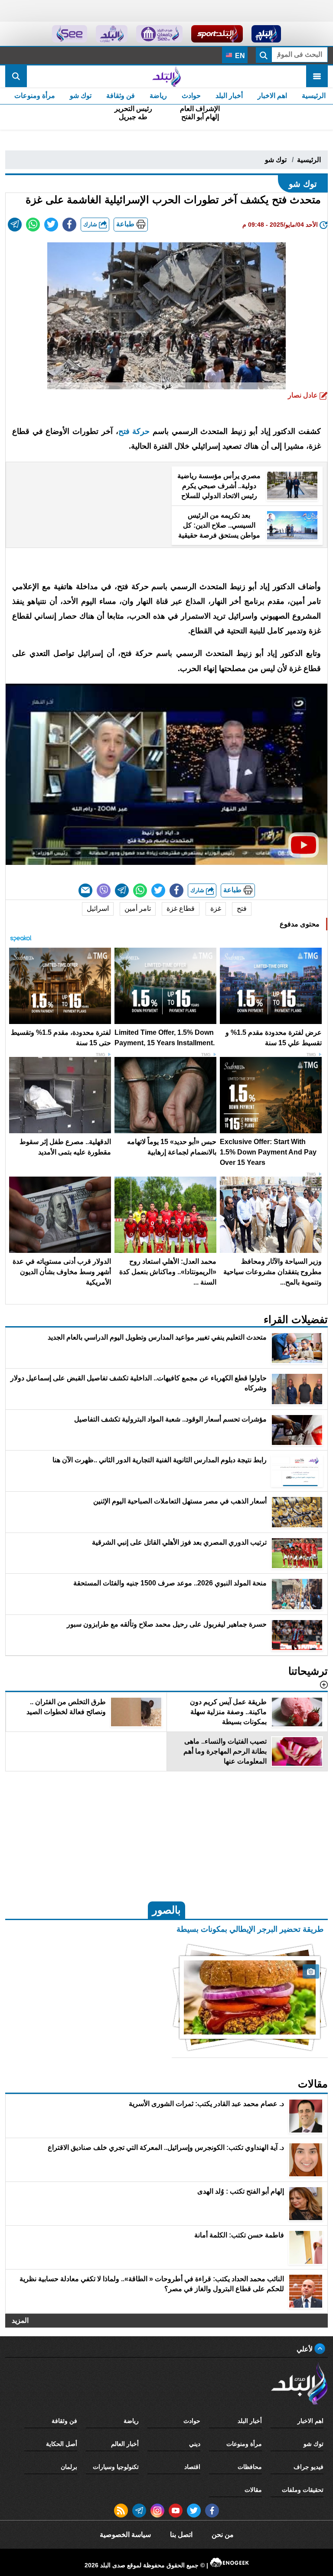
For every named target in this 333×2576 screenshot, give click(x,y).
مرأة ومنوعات (35, 96)
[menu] (317, 76)
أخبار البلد (229, 96)
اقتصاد (192, 2467)
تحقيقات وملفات (303, 2490)
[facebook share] (69, 225)
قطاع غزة (181, 908)
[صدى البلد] (166, 76)
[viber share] (104, 890)
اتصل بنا (181, 2535)
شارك (91, 224)
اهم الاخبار (272, 96)
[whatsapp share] (33, 225)
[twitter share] (51, 225)
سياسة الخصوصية (125, 2535)
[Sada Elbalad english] (70, 34)
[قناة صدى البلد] (266, 34)
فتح (242, 908)
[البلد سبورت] (217, 34)
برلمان (69, 2467)
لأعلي (305, 2349)
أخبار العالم (125, 2444)
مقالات (253, 2490)
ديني (195, 2444)
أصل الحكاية (62, 2444)
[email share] (15, 225)
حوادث (191, 96)
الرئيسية (314, 96)
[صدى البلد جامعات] (159, 34)
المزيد (20, 2320)
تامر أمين (138, 908)
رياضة (158, 96)
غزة (216, 908)
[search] (16, 76)
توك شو (81, 96)
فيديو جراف (309, 2467)
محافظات (250, 2467)
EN (239, 56)
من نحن (223, 2535)
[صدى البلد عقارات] (112, 34)
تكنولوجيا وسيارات (116, 2467)
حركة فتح (134, 431)
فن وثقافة (121, 96)
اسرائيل (98, 908)
